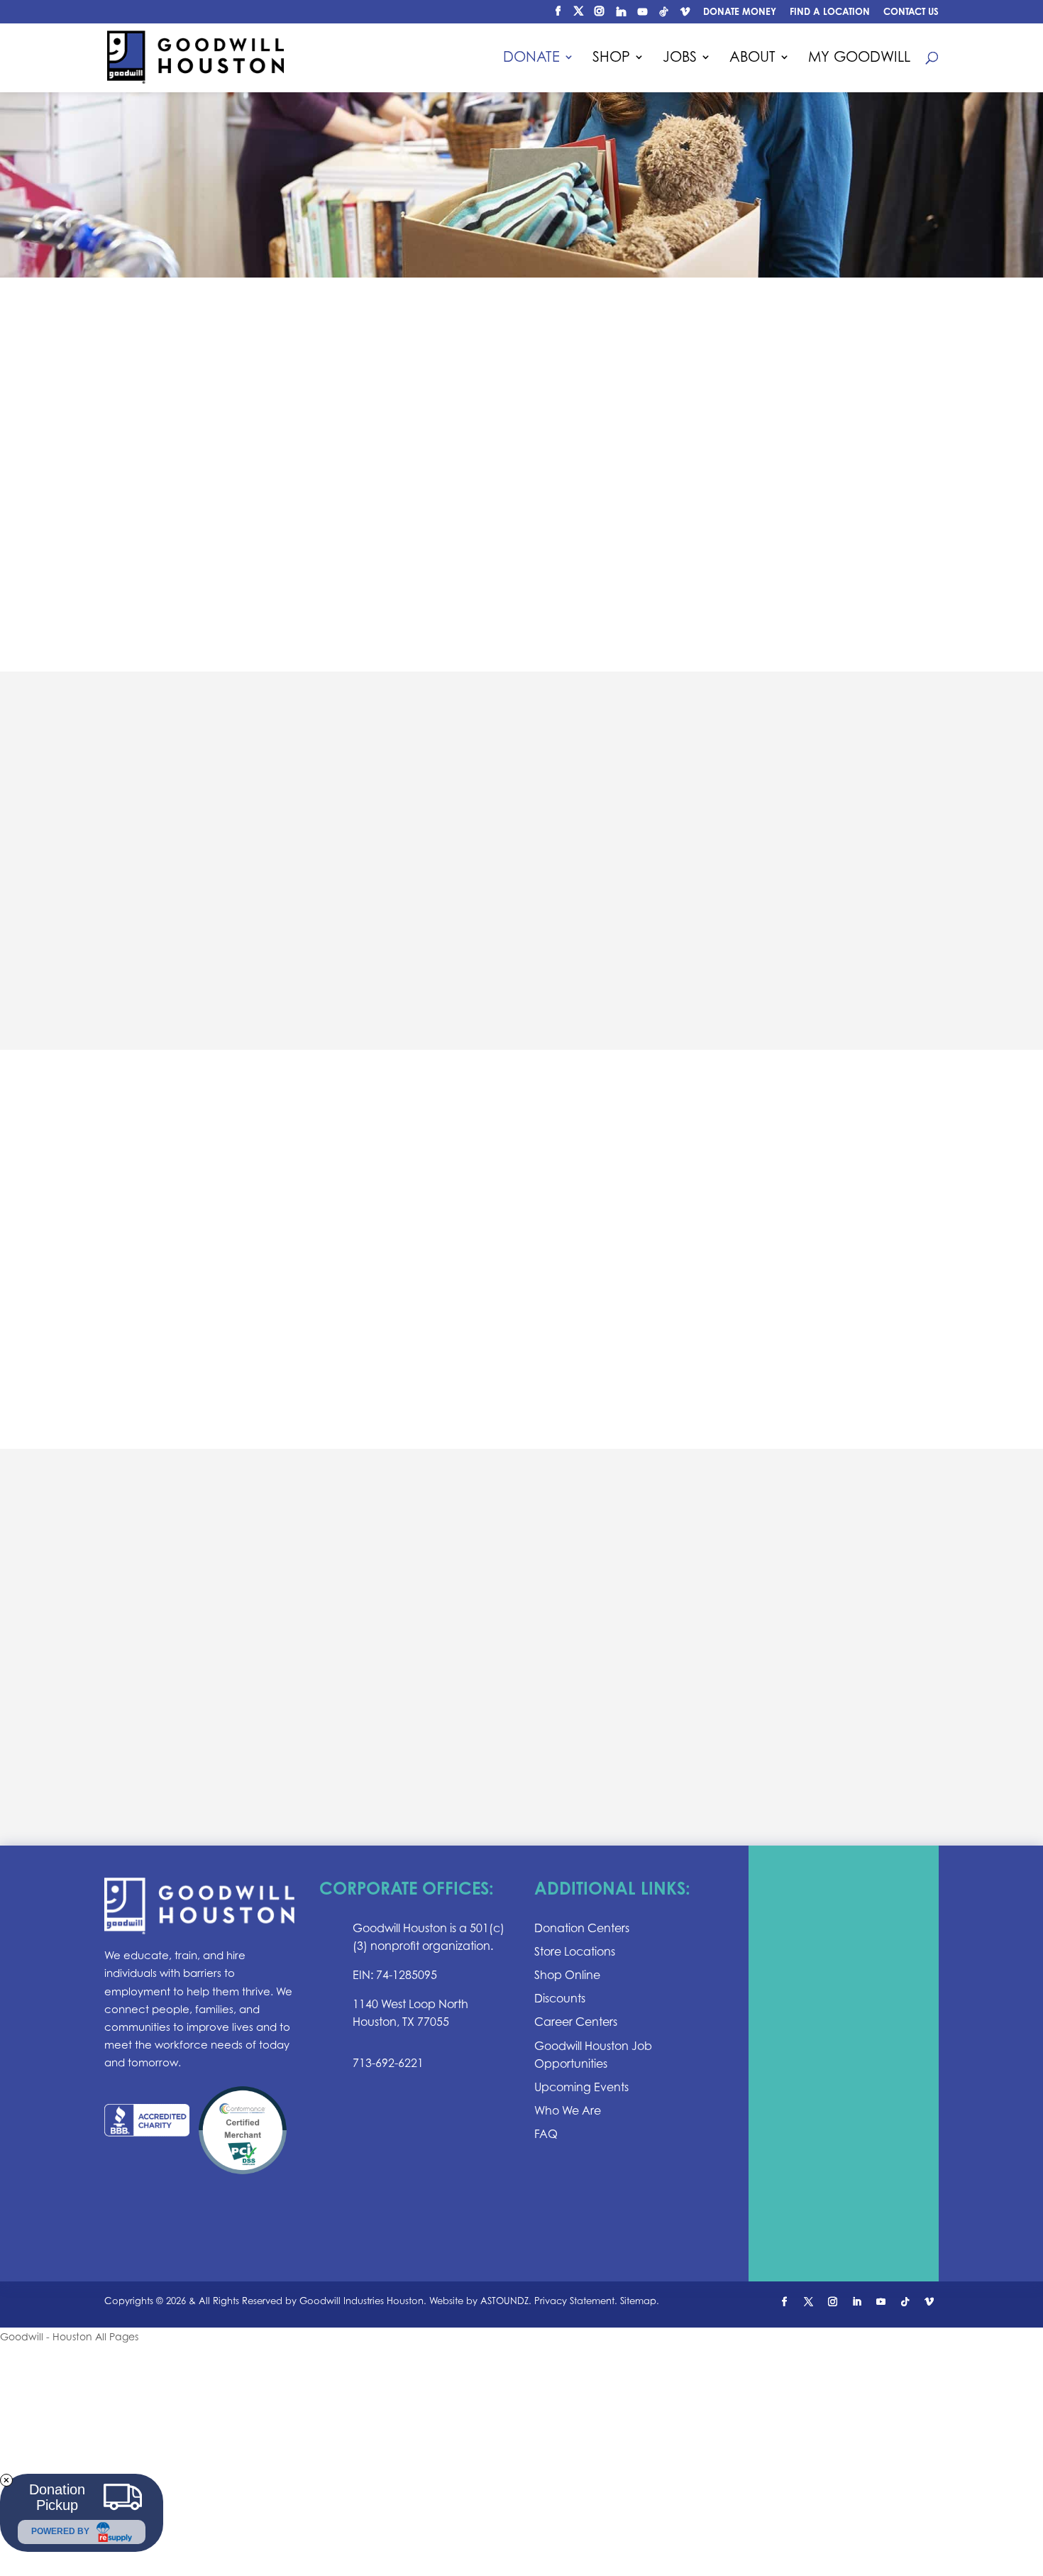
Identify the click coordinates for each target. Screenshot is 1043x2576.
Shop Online (567, 1975)
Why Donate (178, 514)
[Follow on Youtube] (881, 2302)
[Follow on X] (809, 2302)
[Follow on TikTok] (905, 2302)
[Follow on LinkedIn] (857, 2302)
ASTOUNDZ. (506, 2301)
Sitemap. (640, 2301)
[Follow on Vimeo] (929, 2302)
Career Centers (576, 2022)
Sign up (844, 2065)
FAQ (546, 2134)
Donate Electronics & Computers (258, 1359)
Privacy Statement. (576, 2301)
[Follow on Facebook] (785, 2302)
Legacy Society (630, 1689)
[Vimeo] (685, 15)
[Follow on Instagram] (833, 2302)
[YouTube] (642, 15)
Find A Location (830, 12)
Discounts (560, 1998)
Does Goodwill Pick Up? (223, 548)
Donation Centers (641, 931)
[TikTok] (663, 15)
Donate (531, 59)
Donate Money (740, 12)
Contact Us (911, 12)
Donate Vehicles (194, 1326)
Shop (611, 59)
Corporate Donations (657, 1721)
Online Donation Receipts (230, 581)
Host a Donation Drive (219, 1293)
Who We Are (568, 2110)
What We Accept (193, 1260)
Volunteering (624, 1754)
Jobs (680, 59)
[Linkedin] (621, 15)
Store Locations (575, 1951)
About (752, 59)
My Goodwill (859, 59)
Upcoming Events (581, 2087)
